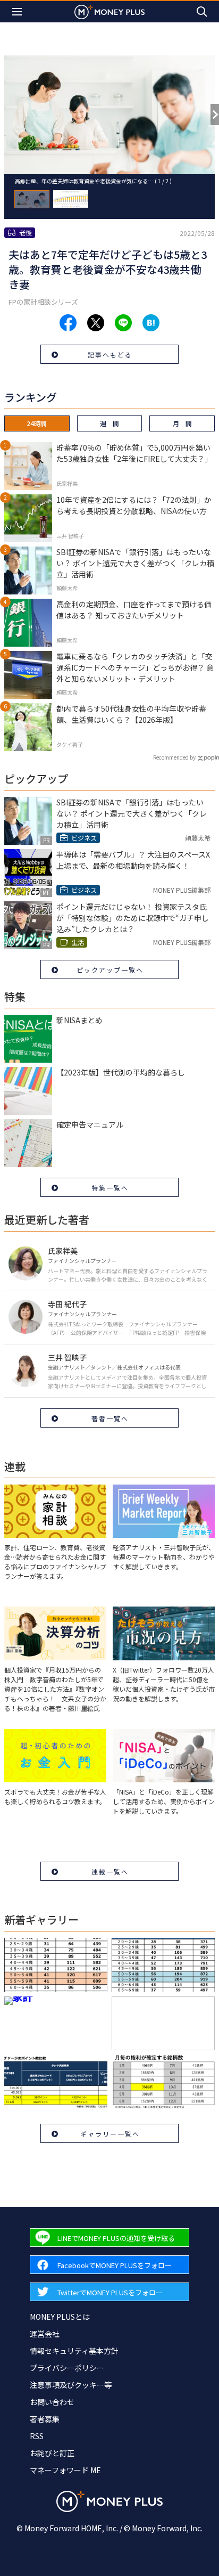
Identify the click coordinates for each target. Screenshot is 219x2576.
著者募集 (45, 2419)
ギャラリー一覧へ (110, 2134)
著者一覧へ (110, 1418)
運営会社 (45, 2334)
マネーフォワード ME (65, 2470)
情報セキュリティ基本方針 (74, 2351)
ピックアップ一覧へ (110, 970)
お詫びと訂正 (52, 2453)
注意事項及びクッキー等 (71, 2385)
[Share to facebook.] (68, 323)
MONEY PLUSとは (60, 2317)
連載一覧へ (110, 1872)
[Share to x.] (96, 323)
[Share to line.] (123, 323)
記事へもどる (110, 354)
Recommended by (174, 757)
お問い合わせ (52, 2402)
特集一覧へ (110, 1188)
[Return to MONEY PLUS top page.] (109, 11)
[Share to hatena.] (151, 323)
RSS (37, 2436)
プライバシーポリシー (67, 2368)
